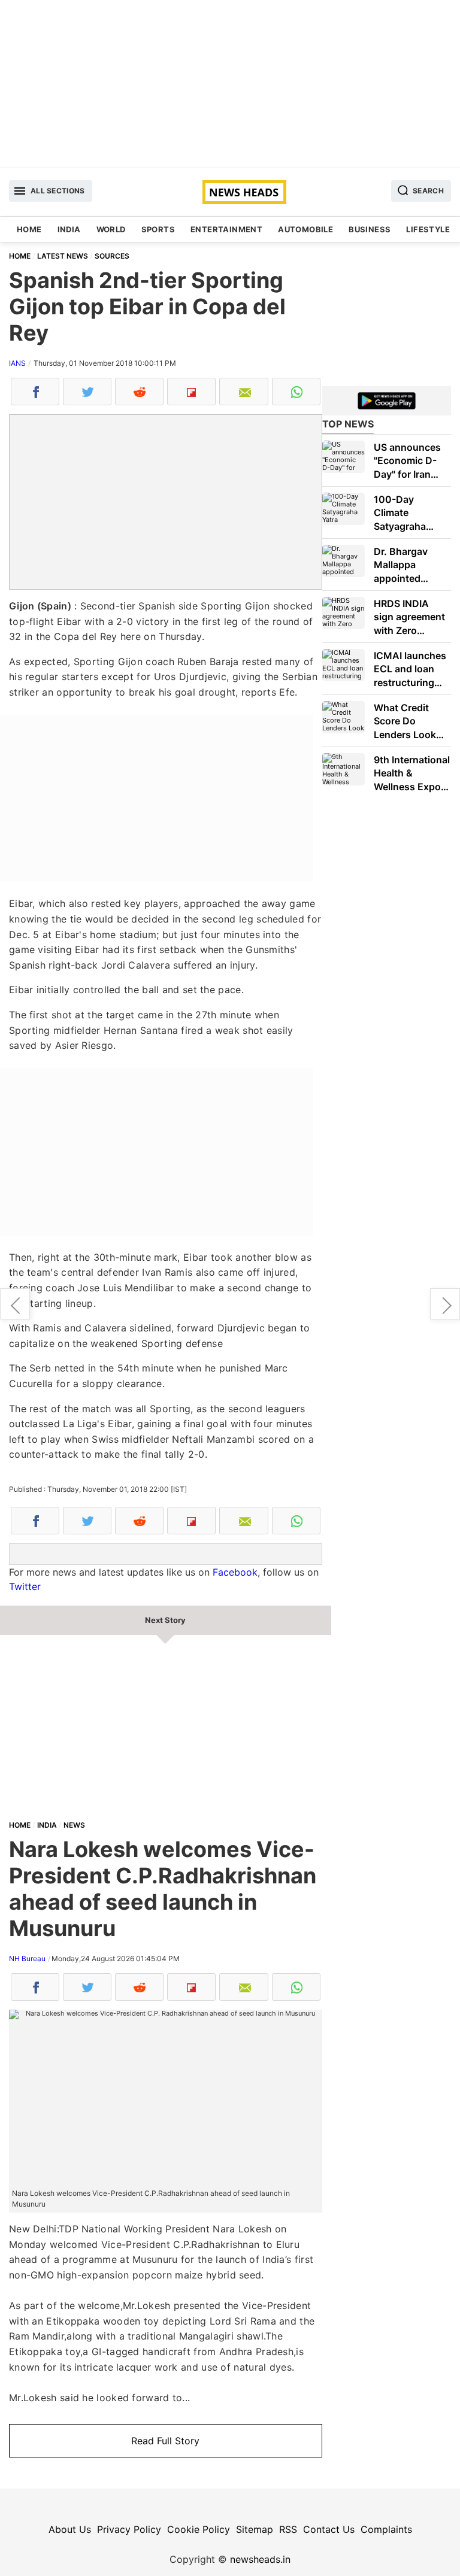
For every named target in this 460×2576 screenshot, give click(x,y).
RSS (288, 2529)
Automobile (305, 229)
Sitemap (255, 2529)
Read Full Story (165, 2441)
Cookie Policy (199, 2529)
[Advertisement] (230, 84)
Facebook (235, 1572)
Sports (158, 229)
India (69, 229)
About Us (70, 2529)
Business (370, 229)
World (111, 229)
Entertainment (226, 229)
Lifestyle (428, 229)
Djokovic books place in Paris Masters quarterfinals (15, 1304)
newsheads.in (260, 2559)
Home (29, 229)
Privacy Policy (129, 2529)
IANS (17, 363)
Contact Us (329, 2529)
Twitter (25, 1586)
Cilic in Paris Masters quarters (445, 1304)
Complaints (386, 2529)
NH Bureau (27, 1958)
